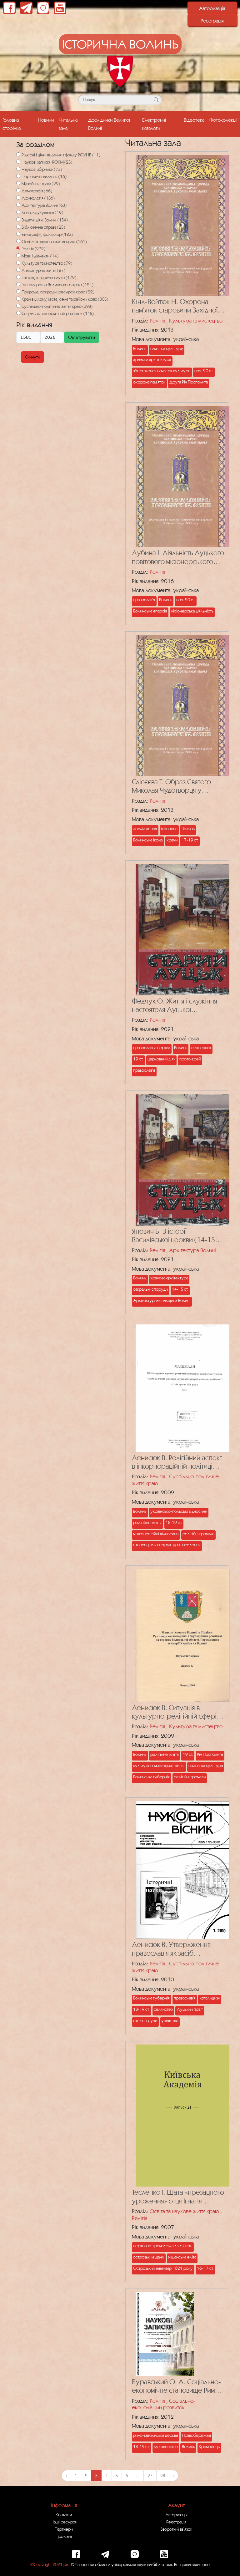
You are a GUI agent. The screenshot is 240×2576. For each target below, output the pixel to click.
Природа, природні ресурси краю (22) (58, 292)
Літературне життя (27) (43, 270)
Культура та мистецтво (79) (47, 263)
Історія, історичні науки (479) (49, 277)
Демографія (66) (37, 191)
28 (163, 2476)
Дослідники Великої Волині (109, 124)
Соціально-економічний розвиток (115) (58, 313)
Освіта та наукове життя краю (184, 2211)
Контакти (64, 2515)
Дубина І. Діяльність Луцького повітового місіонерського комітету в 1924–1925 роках (178, 557)
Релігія (157, 320)
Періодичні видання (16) (44, 176)
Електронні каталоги (154, 124)
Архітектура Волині (192, 1250)
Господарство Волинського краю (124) (57, 285)
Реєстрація (212, 21)
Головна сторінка (12, 124)
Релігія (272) (33, 249)
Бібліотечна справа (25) (43, 227)
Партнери (64, 2529)
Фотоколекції (223, 120)
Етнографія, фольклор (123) (47, 234)
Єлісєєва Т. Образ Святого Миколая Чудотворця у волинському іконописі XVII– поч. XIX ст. (176, 786)
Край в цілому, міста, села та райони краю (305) (65, 299)
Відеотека (194, 120)
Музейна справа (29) (41, 184)
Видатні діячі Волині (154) (45, 220)
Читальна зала (68, 124)
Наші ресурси (64, 2522)
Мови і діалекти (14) (40, 256)
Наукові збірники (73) (42, 169)
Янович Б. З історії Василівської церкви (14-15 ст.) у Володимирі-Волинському (173, 1236)
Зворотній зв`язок (176, 2529)
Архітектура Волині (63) (44, 205)
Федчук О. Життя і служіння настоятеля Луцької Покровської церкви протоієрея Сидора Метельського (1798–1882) (175, 1006)
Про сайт (64, 2536)
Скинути (32, 357)
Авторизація (212, 8)
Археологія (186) (38, 198)
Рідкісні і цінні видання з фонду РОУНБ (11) (61, 155)
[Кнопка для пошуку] (156, 100)
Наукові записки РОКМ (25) (47, 162)
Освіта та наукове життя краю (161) (54, 241)
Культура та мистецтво (196, 320)
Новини (46, 120)
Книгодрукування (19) (42, 212)
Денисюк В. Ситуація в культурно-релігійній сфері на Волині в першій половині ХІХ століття (175, 1712)
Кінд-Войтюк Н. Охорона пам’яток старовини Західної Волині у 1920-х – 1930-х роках (175, 306)
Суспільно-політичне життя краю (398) (57, 306)
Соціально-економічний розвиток (164, 2404)
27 (150, 2476)
